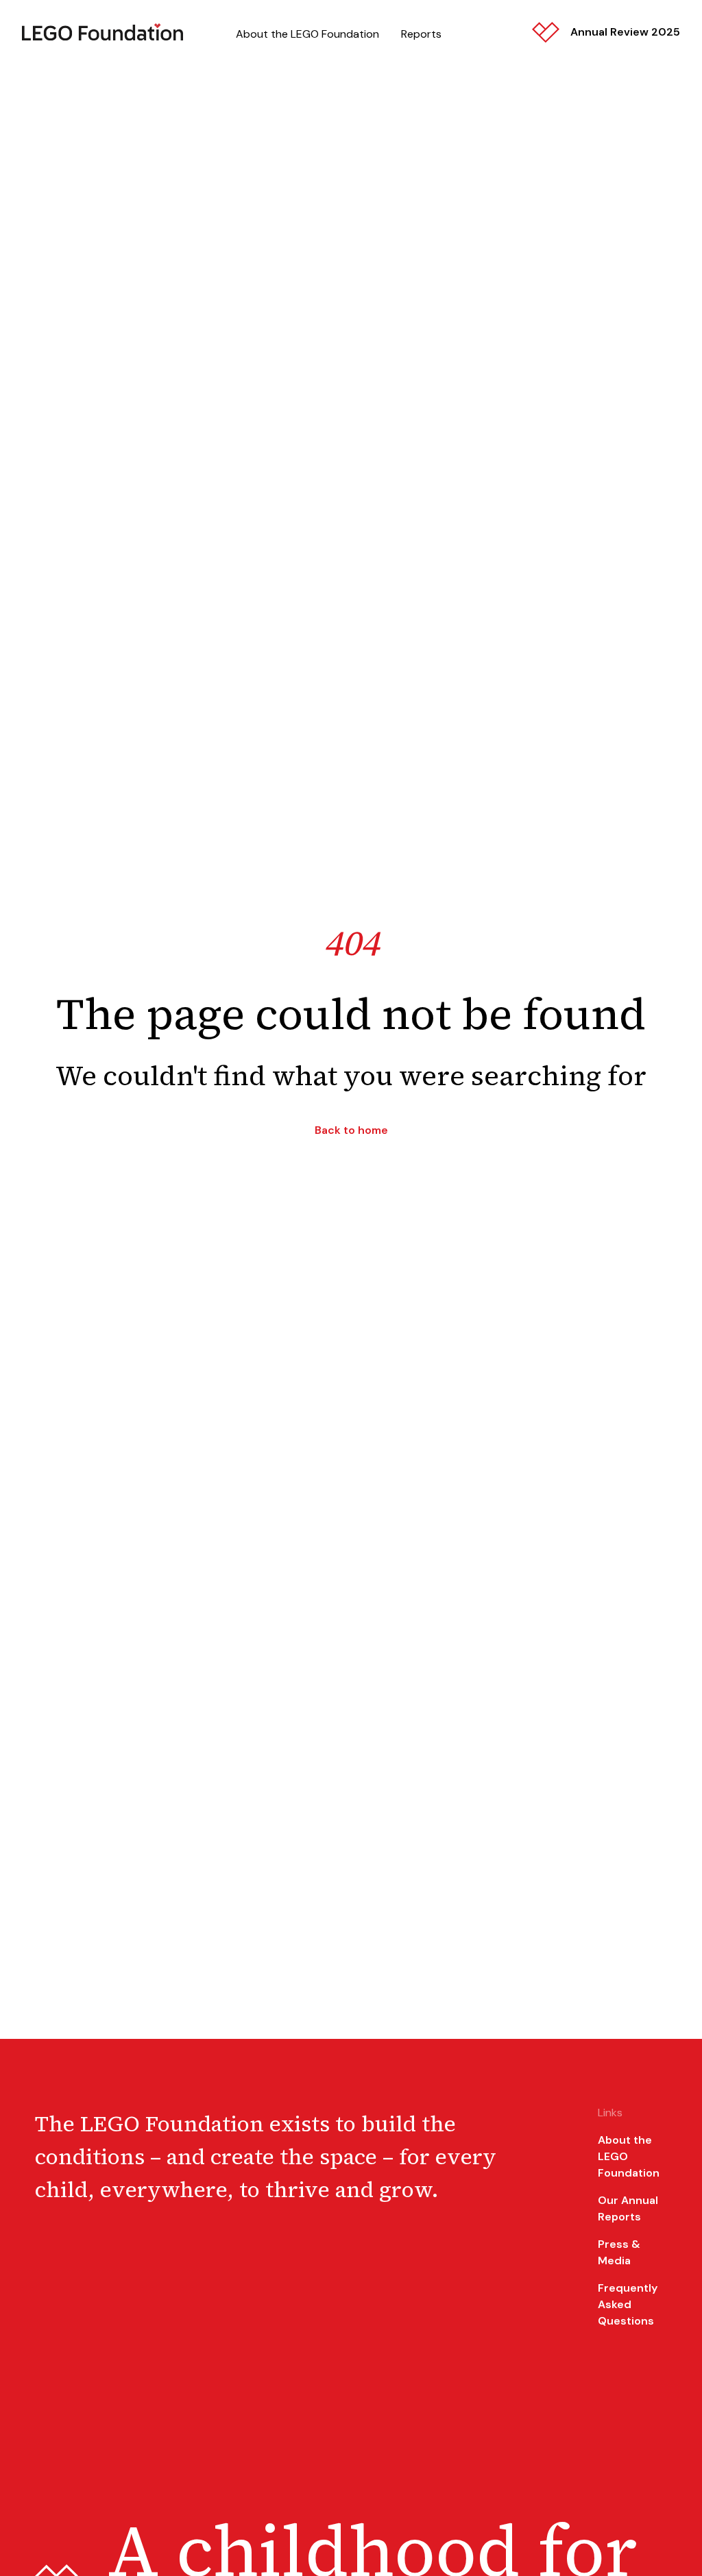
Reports (421, 34)
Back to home (351, 1130)
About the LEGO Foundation (307, 34)
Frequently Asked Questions (628, 2304)
